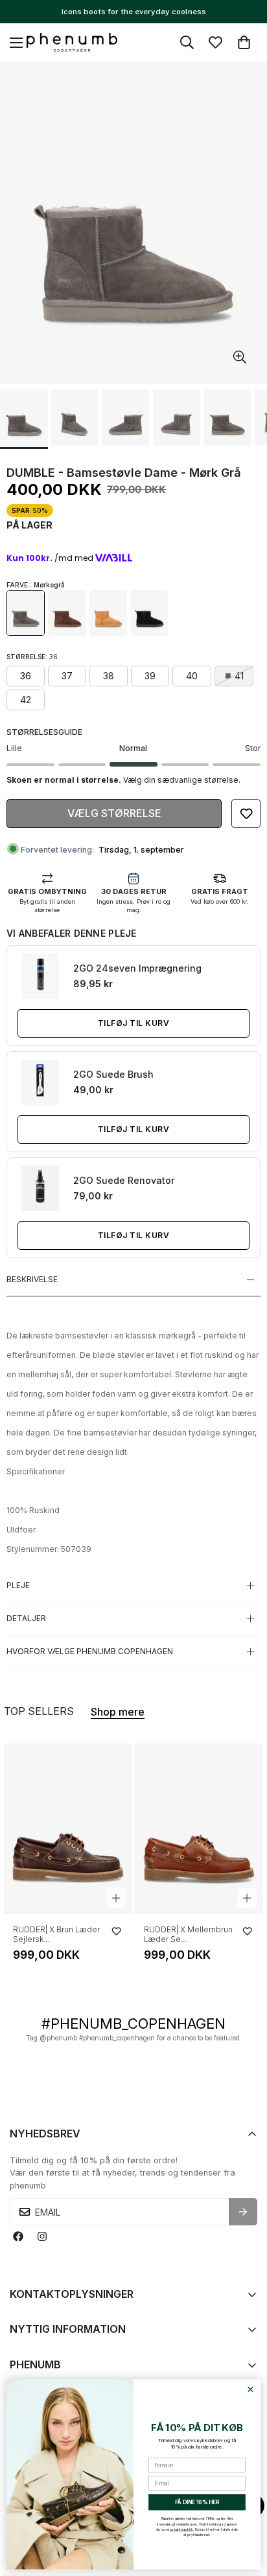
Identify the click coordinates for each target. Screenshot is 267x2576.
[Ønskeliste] (215, 42)
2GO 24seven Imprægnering (137, 968)
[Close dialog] (250, 2389)
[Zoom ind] (239, 357)
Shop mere (118, 1712)
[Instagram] (42, 2237)
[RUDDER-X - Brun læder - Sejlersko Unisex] (68, 1829)
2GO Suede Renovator (124, 1180)
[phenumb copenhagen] (72, 43)
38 (109, 676)
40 (192, 676)
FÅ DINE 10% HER (197, 2502)
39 (150, 676)
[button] (244, 42)
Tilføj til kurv (133, 1023)
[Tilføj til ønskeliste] (246, 813)
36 (26, 676)
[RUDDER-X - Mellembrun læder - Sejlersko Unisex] (199, 1829)
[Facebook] (18, 2237)
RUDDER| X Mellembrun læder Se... (188, 1934)
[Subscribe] (243, 2212)
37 (67, 676)
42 (26, 700)
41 (239, 676)
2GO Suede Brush (113, 1074)
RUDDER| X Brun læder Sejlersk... (56, 1934)
